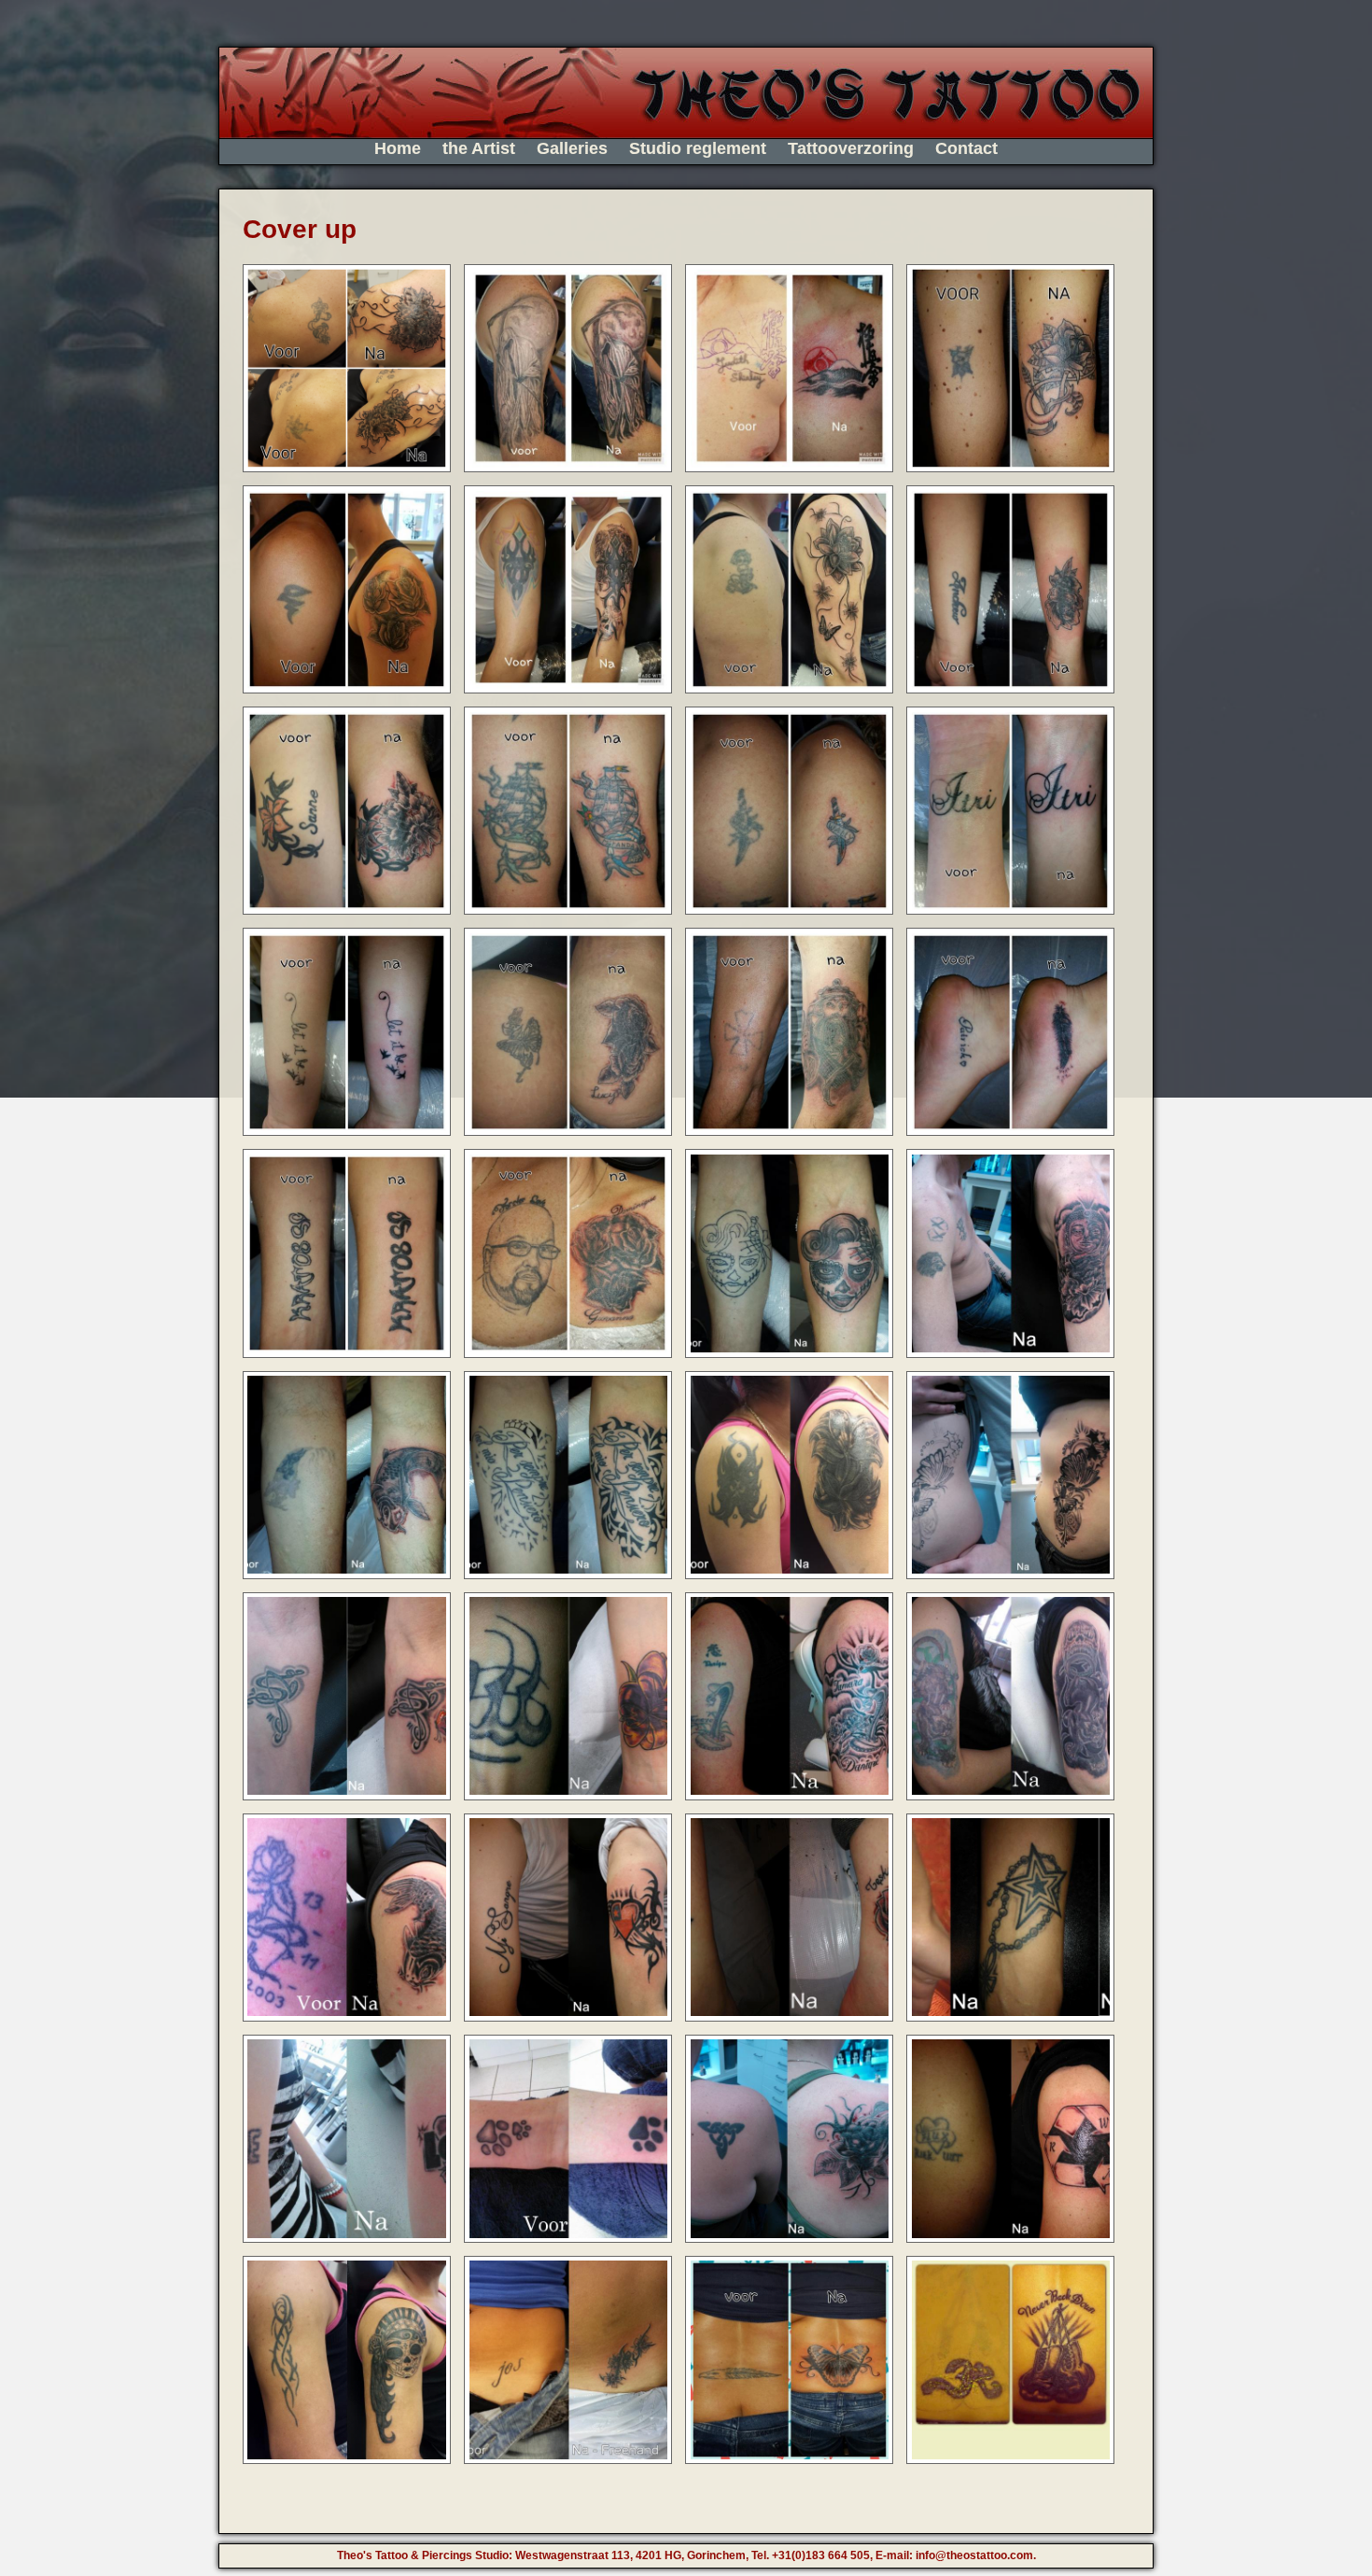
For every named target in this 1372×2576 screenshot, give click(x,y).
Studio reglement (698, 148)
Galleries (572, 148)
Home (398, 148)
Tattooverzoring (851, 148)
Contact (966, 148)
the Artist (479, 148)
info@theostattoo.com (974, 2555)
